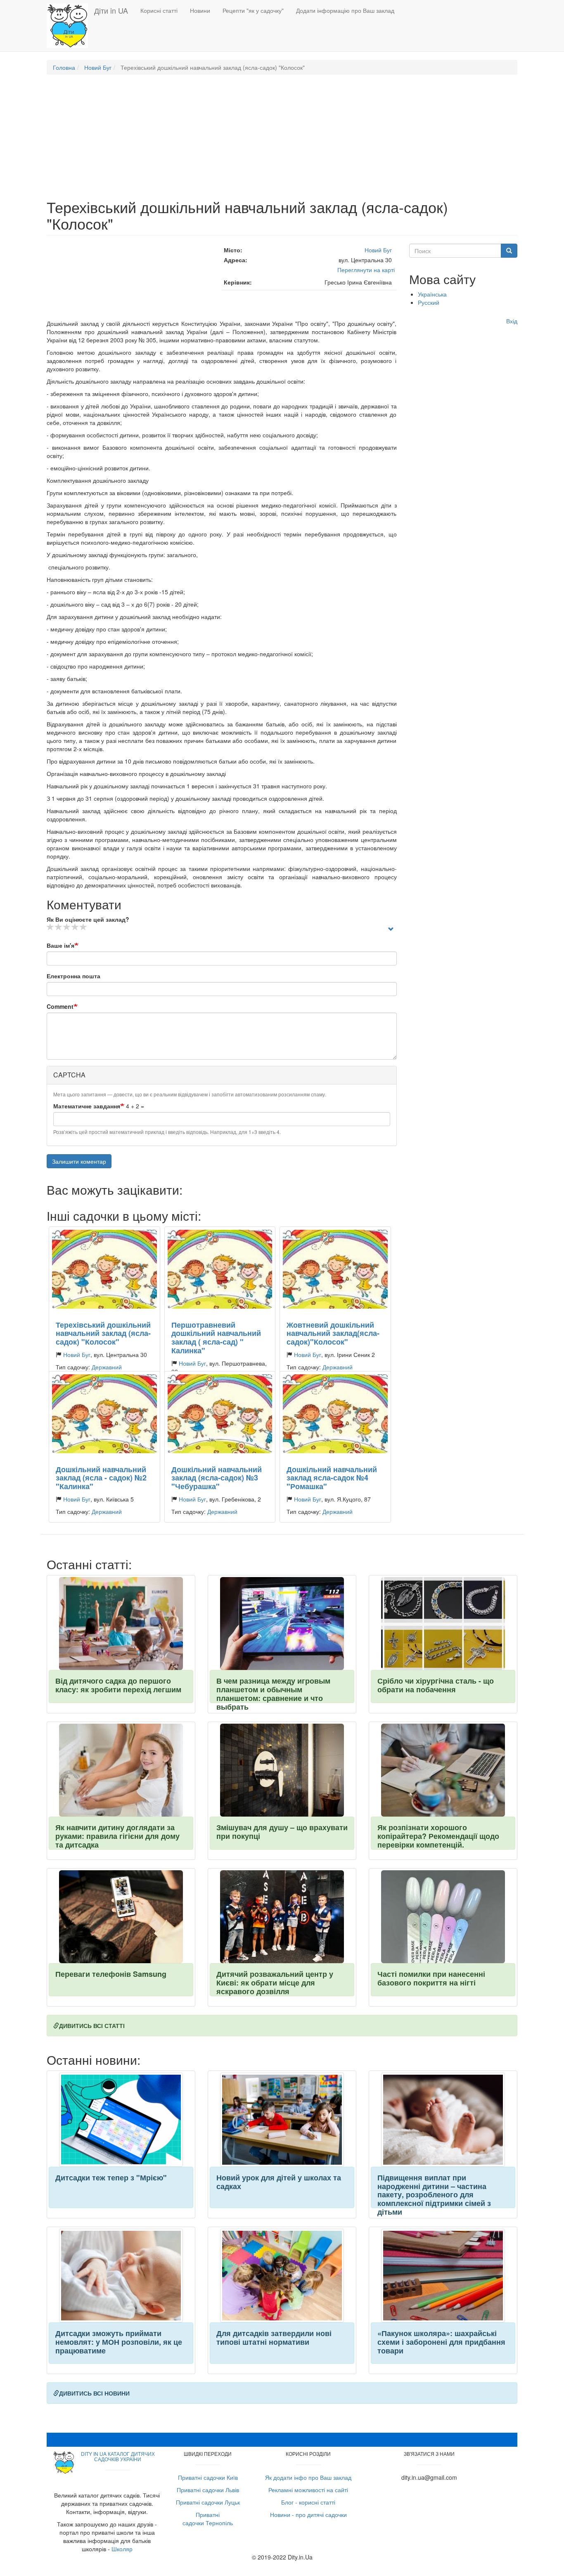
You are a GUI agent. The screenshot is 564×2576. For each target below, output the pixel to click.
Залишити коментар (79, 1161)
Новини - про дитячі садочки (308, 2514)
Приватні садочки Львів (208, 2490)
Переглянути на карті (366, 270)
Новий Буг (98, 67)
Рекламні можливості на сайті (308, 2490)
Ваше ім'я (60, 945)
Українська (432, 294)
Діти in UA (111, 10)
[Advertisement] (282, 141)
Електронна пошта (73, 976)
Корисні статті (159, 10)
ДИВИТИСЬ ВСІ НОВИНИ (94, 2393)
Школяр (122, 2549)
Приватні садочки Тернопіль (208, 2519)
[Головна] (70, 26)
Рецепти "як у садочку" (253, 10)
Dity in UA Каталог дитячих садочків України (118, 2456)
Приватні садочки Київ (208, 2477)
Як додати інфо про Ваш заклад (308, 2477)
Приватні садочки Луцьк (208, 2502)
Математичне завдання (87, 1106)
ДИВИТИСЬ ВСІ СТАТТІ (92, 2026)
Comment (60, 1006)
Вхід (512, 321)
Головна (64, 67)
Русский (429, 302)
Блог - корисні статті (308, 2502)
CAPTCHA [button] (69, 1075)
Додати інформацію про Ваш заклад (345, 10)
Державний (107, 1367)
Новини (200, 10)
